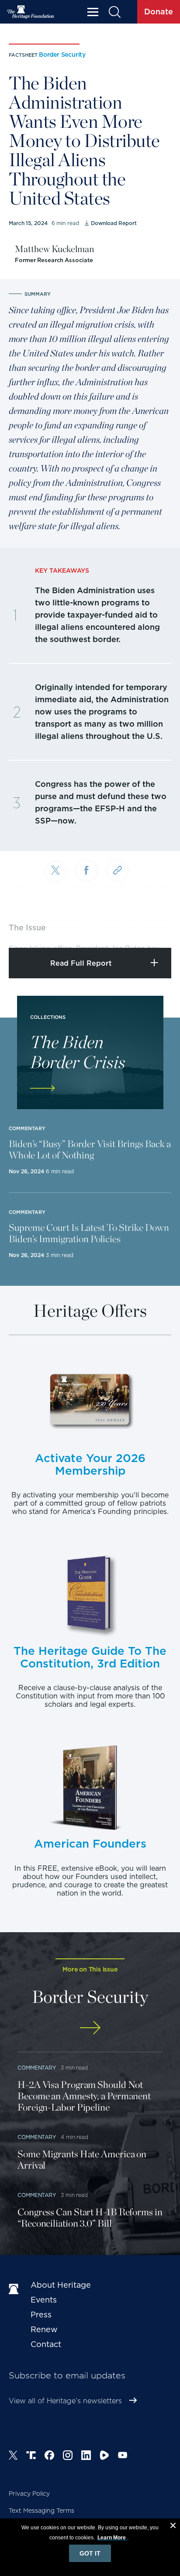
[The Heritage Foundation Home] (31, 12)
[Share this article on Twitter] (55, 871)
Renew (44, 2329)
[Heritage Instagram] (68, 2456)
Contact (46, 2344)
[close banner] (173, 2527)
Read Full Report (81, 963)
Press (41, 2315)
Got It (90, 2553)
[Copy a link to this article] (118, 871)
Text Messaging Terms (42, 2511)
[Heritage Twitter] (13, 2456)
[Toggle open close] (153, 929)
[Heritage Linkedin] (86, 2456)
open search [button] (114, 12)
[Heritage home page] (15, 2289)
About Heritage (61, 2285)
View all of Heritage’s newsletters (65, 2401)
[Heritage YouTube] (123, 2456)
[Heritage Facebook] (49, 2456)
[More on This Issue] (90, 2028)
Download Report (114, 223)
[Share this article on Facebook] (87, 871)
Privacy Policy (29, 2494)
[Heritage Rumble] (104, 2456)
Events (44, 2300)
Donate (159, 12)
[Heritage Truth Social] (31, 2456)
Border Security (62, 55)
